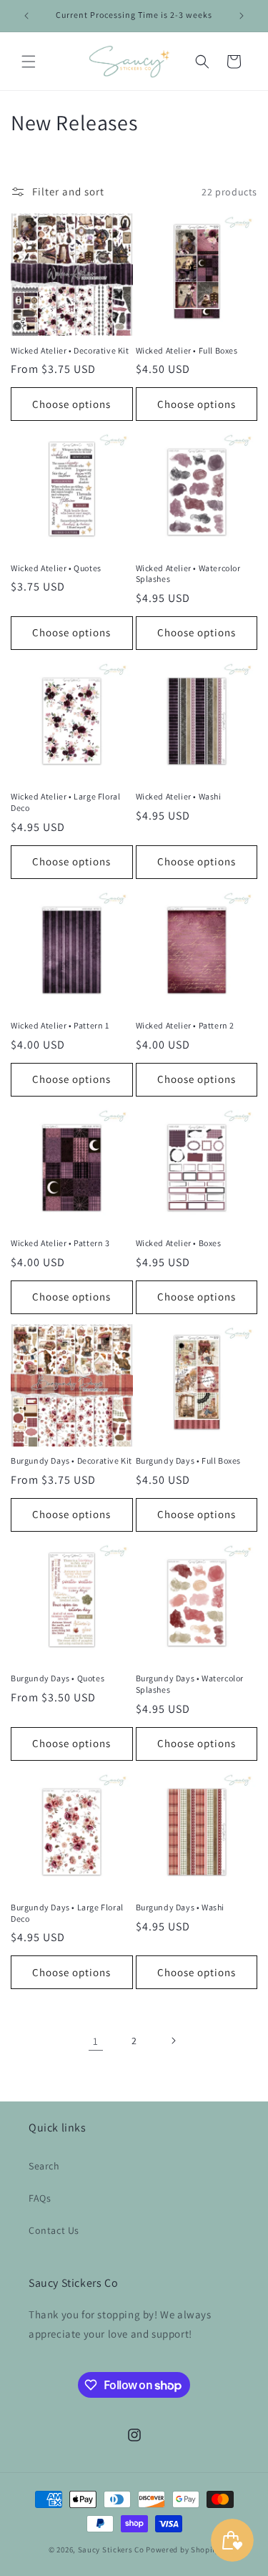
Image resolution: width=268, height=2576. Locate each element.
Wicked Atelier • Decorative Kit (70, 350)
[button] (29, 62)
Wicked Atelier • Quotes (56, 568)
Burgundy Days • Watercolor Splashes (190, 1684)
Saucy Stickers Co (111, 2550)
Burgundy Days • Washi (180, 1907)
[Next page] (173, 2041)
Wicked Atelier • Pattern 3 (60, 1243)
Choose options (71, 404)
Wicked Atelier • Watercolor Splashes (188, 574)
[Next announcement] (242, 16)
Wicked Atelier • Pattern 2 (185, 1025)
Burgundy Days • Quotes (58, 1678)
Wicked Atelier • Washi (179, 796)
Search (44, 2166)
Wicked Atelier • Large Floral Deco (65, 802)
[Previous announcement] (26, 16)
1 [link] (96, 2041)
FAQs (40, 2198)
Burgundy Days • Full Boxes (189, 1460)
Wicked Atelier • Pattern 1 (60, 1025)
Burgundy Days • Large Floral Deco (67, 1913)
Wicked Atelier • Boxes (179, 1243)
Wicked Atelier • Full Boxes (187, 350)
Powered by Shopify (183, 2550)
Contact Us (54, 2230)
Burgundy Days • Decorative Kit (71, 1460)
